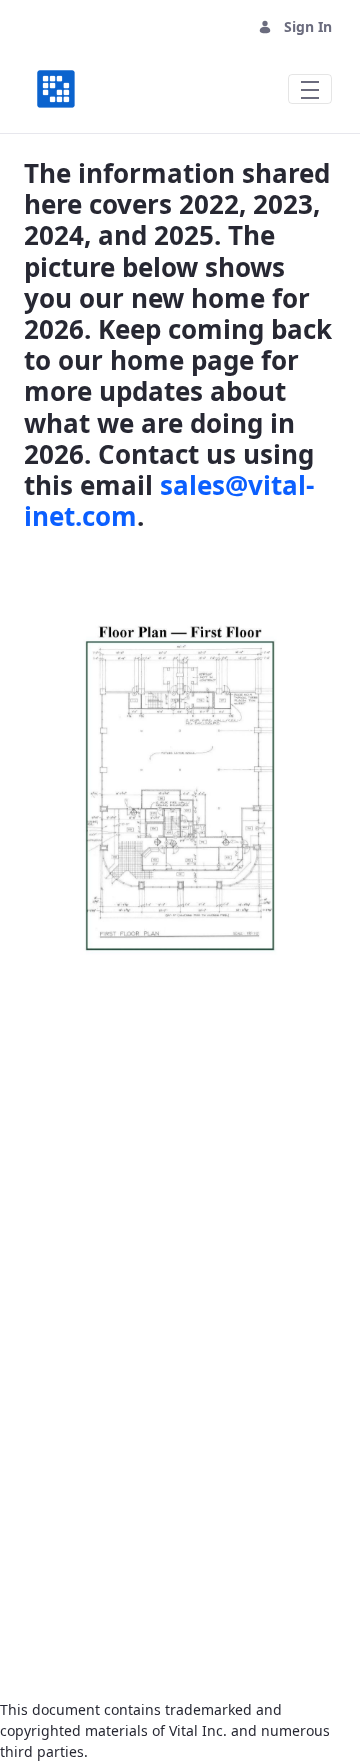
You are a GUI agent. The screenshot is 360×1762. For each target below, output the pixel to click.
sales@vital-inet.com (169, 500)
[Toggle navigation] (310, 89)
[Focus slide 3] (216, 990)
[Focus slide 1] (144, 990)
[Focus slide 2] (180, 990)
